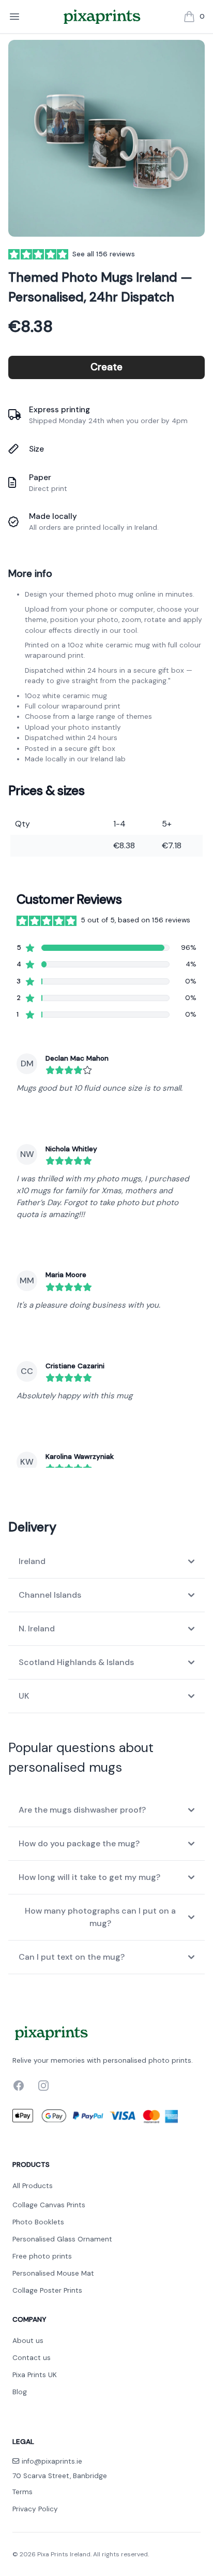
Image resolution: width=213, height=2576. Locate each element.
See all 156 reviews (104, 254)
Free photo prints (42, 2256)
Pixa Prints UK (35, 2375)
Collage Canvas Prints (49, 2205)
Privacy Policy (35, 2509)
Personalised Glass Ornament (62, 2239)
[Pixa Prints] (102, 17)
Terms (22, 2492)
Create (106, 367)
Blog (20, 2392)
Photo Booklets (38, 2222)
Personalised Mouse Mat (53, 2273)
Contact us (32, 2358)
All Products (33, 2186)
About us (28, 2341)
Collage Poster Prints (47, 2290)
